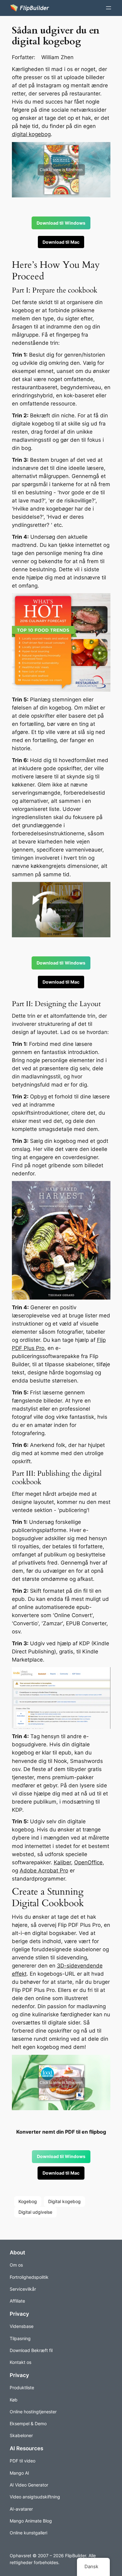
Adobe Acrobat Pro (44, 1871)
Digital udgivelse (35, 2212)
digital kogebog (31, 134)
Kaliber (62, 1862)
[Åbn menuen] (109, 8)
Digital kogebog (64, 2201)
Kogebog (28, 2201)
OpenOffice (88, 1862)
